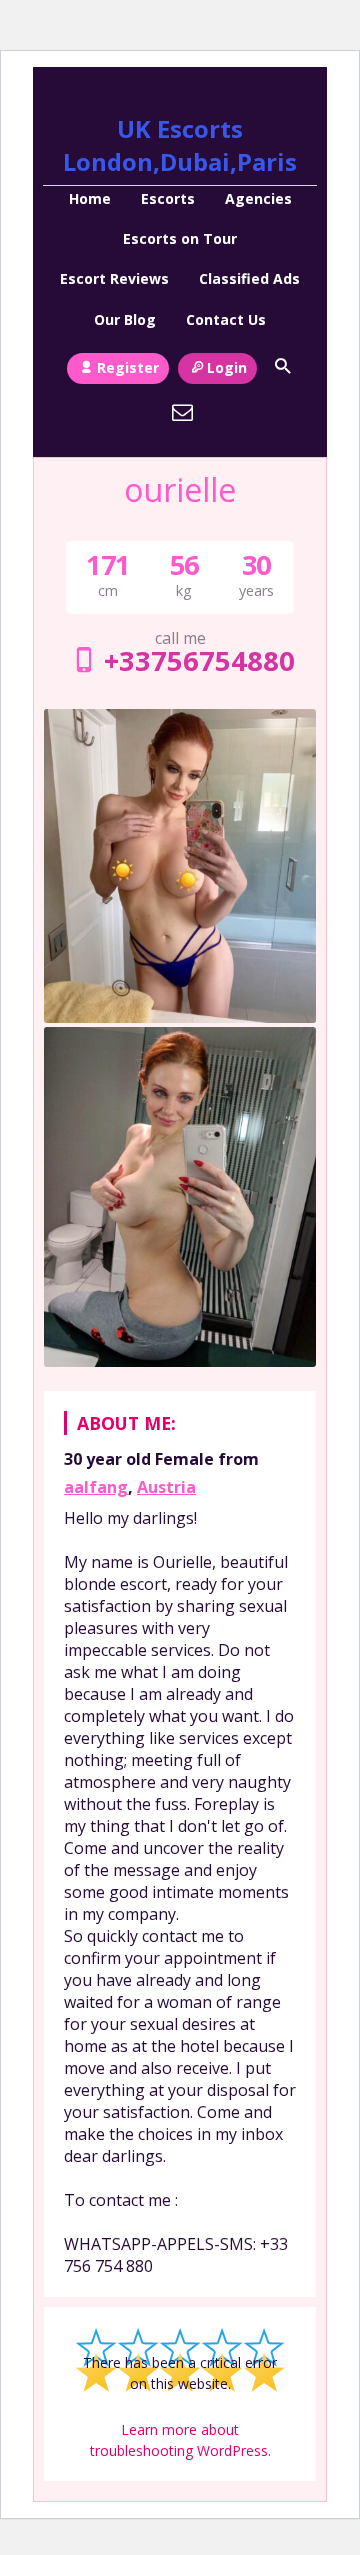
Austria (166, 1487)
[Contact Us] (183, 412)
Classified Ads (249, 278)
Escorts (168, 198)
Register (128, 367)
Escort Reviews (114, 278)
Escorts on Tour (180, 238)
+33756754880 (199, 660)
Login (227, 367)
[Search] (282, 366)
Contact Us (226, 319)
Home (90, 198)
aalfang (96, 1487)
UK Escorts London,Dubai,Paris (180, 145)
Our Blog (125, 319)
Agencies (258, 198)
